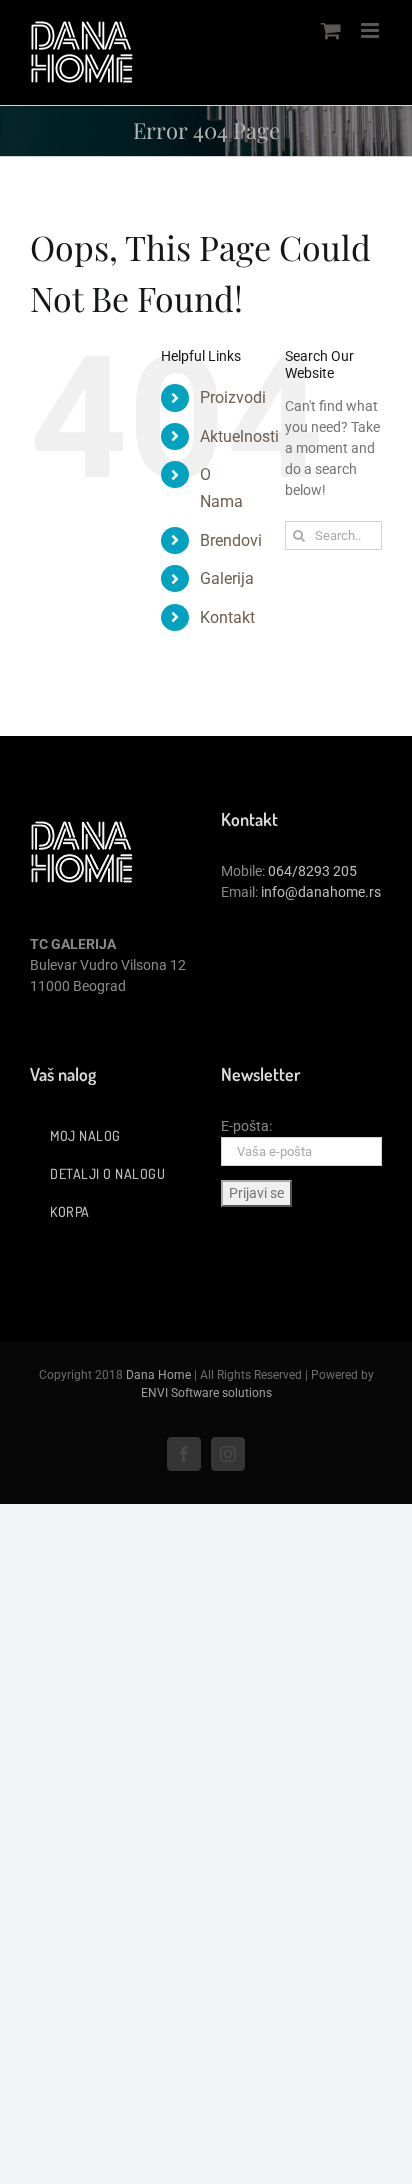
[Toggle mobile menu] (371, 30)
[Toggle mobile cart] (331, 30)
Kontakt (227, 617)
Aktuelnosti (239, 436)
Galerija (227, 578)
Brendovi (231, 540)
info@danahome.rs (321, 892)
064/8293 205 (312, 871)
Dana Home (158, 1375)
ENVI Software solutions (206, 1393)
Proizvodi (233, 397)
